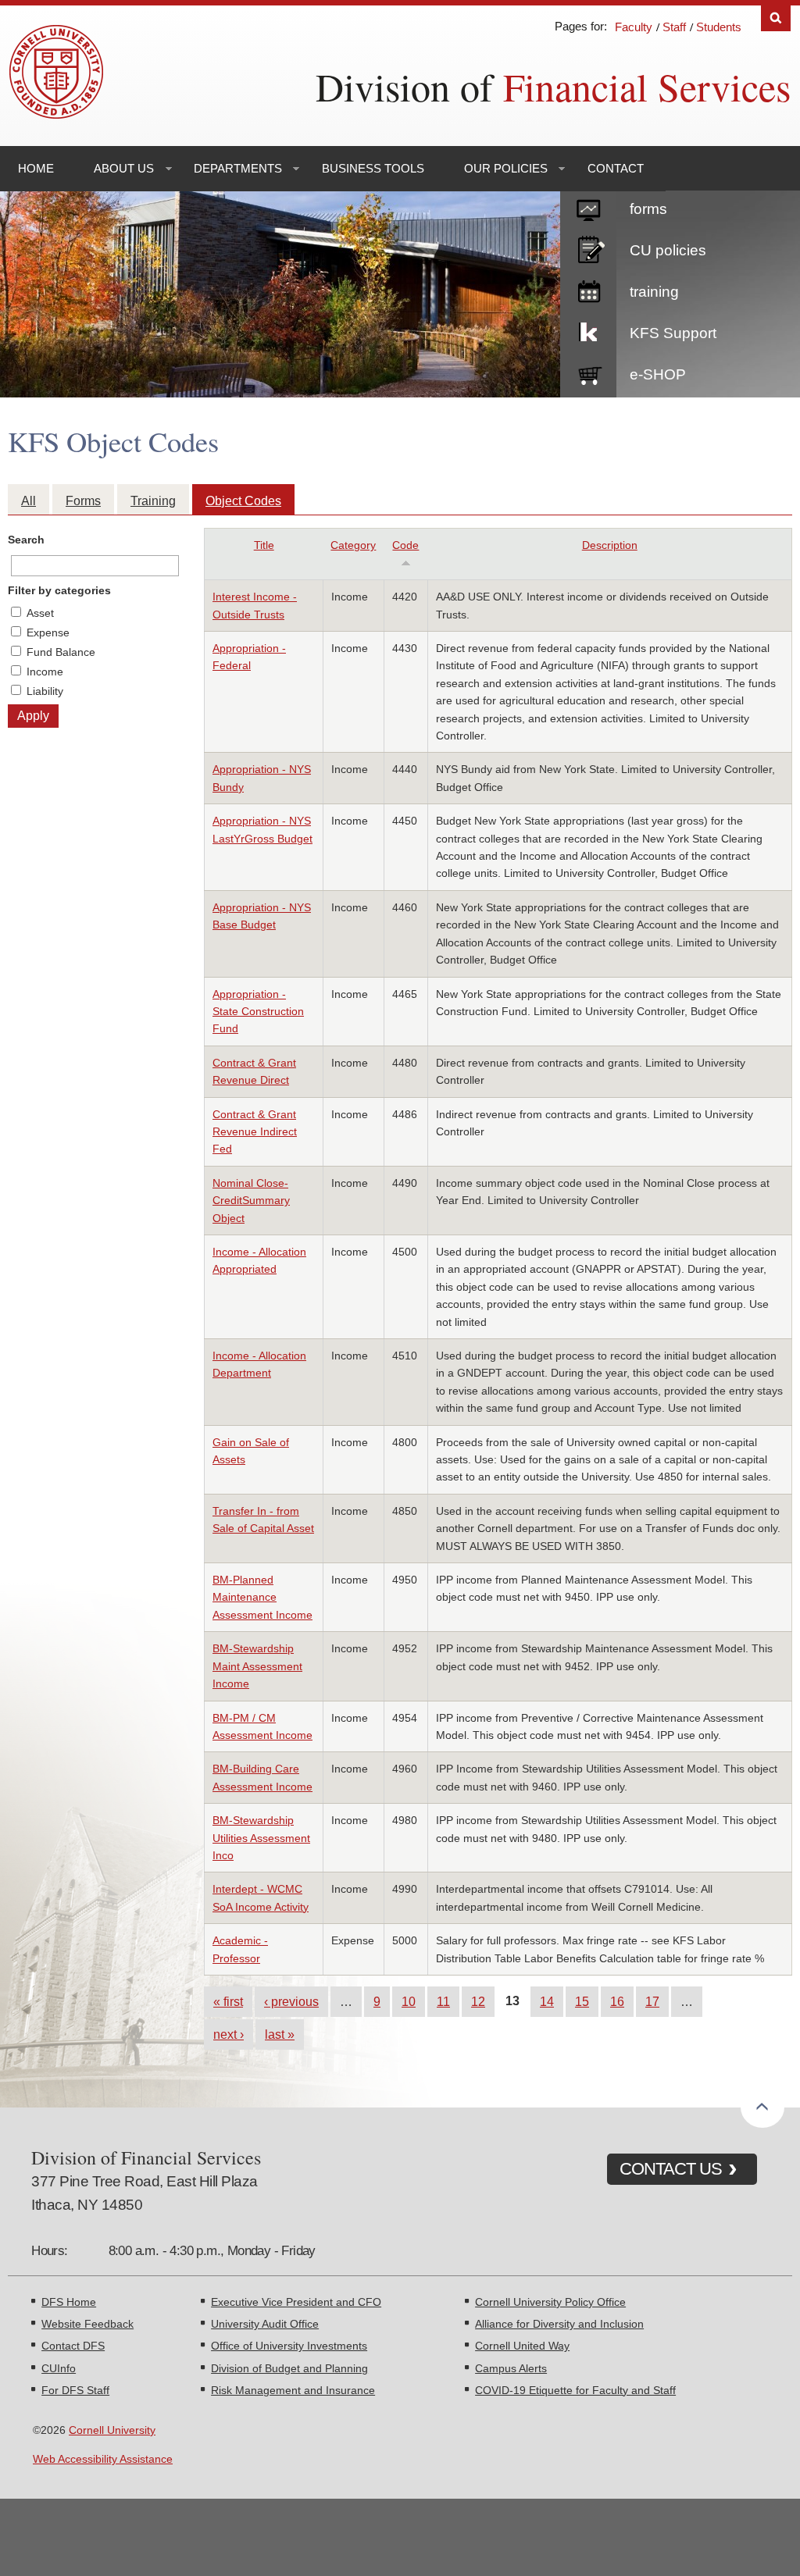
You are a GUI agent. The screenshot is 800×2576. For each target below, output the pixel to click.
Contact (616, 168)
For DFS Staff (75, 2390)
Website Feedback (87, 2324)
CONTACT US (671, 2169)
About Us (124, 168)
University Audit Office (265, 2324)
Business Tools (373, 168)
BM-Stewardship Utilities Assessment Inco (261, 1838)
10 (409, 2001)
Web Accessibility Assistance (103, 2459)
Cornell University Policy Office (550, 2302)
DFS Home (69, 2302)
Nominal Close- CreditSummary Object (251, 1201)
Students (719, 27)
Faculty (634, 27)
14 (547, 2001)
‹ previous (291, 2001)
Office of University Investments (289, 2346)
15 (582, 2001)
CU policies (668, 250)
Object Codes (243, 501)
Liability (45, 691)
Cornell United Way (522, 2346)
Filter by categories (59, 590)
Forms (83, 501)
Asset (40, 613)
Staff (674, 27)
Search (776, 18)
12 (478, 2001)
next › (229, 2034)
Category (353, 545)
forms (648, 209)
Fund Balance (61, 652)
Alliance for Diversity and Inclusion (559, 2324)
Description (610, 545)
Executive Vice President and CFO (296, 2302)
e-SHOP (658, 374)
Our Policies (506, 168)
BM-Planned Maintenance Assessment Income (262, 1597)
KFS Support (673, 333)
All (29, 501)
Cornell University (112, 2430)
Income (45, 672)
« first (228, 2001)
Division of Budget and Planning (289, 2368)
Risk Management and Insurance (293, 2390)
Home (36, 168)
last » (280, 2034)
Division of (553, 86)
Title (264, 545)
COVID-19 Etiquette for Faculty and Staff (575, 2390)
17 (652, 2001)
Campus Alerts (511, 2368)
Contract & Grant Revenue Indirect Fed (255, 1132)
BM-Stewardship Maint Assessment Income (257, 1666)
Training (153, 501)
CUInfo (59, 2368)
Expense (48, 632)
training (654, 292)
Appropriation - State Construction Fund (258, 1012)
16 (617, 2001)
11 (443, 2001)
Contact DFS (73, 2346)
